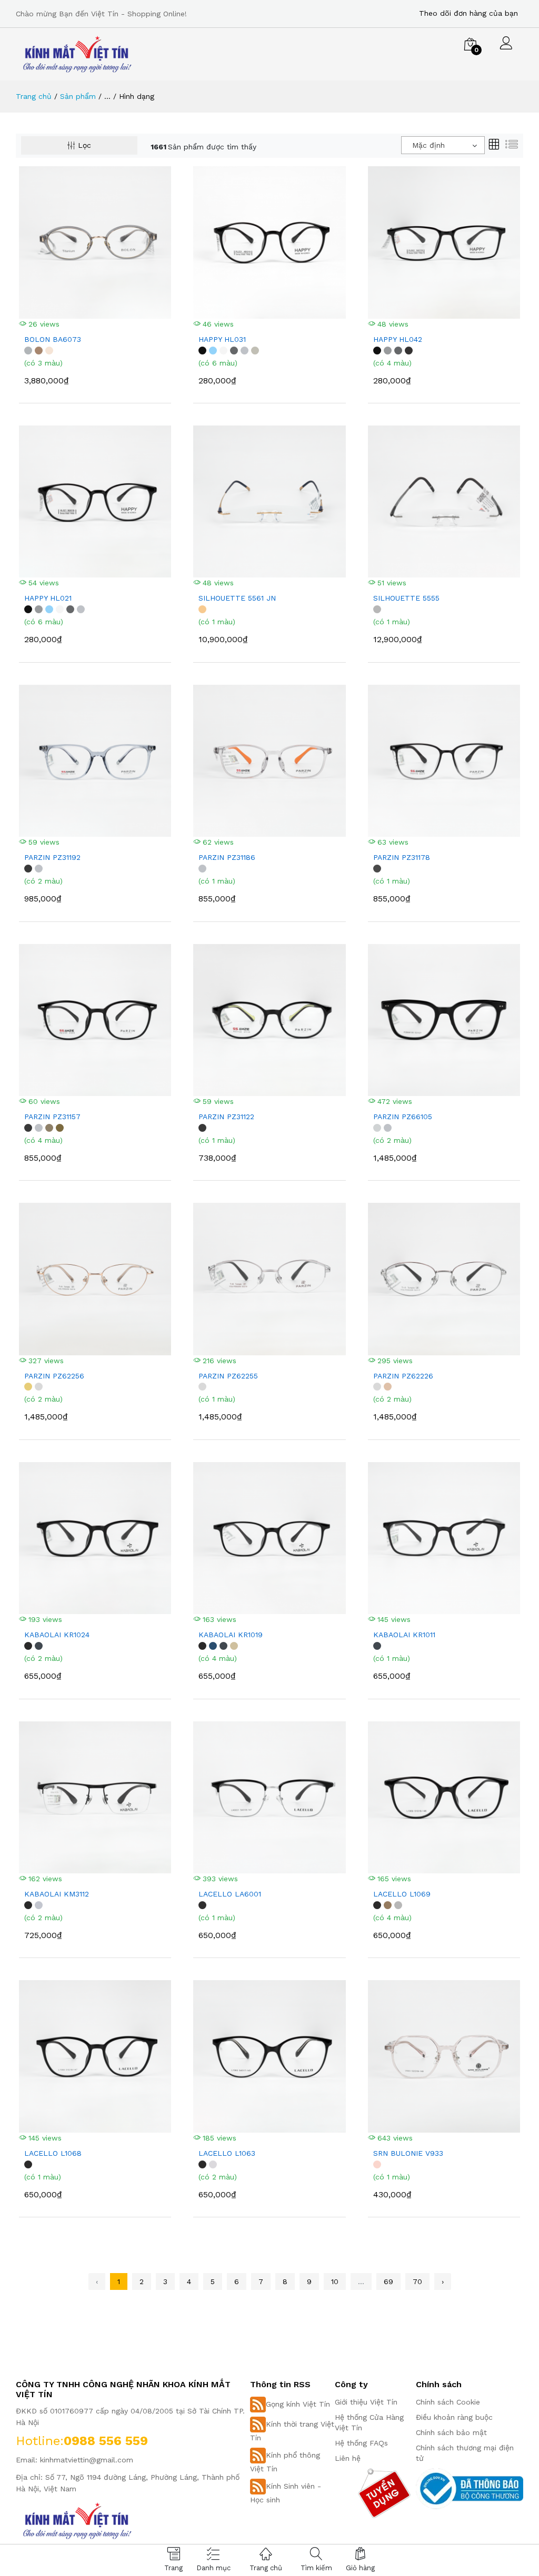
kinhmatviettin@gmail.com (87, 2460)
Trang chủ (34, 96)
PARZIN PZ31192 (52, 857)
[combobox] (443, 145)
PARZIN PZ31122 (226, 1117)
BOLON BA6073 (53, 339)
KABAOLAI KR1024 (57, 1635)
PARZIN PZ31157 (52, 1117)
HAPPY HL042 (398, 339)
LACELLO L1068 (53, 2153)
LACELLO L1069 (402, 1894)
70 (417, 2281)
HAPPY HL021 (48, 598)
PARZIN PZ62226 (403, 1376)
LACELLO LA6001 (230, 1894)
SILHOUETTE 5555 (406, 598)
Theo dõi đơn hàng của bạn (468, 13)
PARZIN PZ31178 (402, 857)
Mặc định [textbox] (428, 145)
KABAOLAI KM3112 (57, 1894)
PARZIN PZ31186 (227, 857)
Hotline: (40, 2441)
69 (388, 2281)
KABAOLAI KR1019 (231, 1635)
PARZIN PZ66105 (403, 1117)
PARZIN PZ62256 (54, 1376)
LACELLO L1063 (227, 2153)
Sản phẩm (78, 96)
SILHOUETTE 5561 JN (237, 598)
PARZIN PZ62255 (228, 1376)
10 (335, 2281)
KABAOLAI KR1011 (404, 1635)
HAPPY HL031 (222, 339)
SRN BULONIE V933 (408, 2153)
